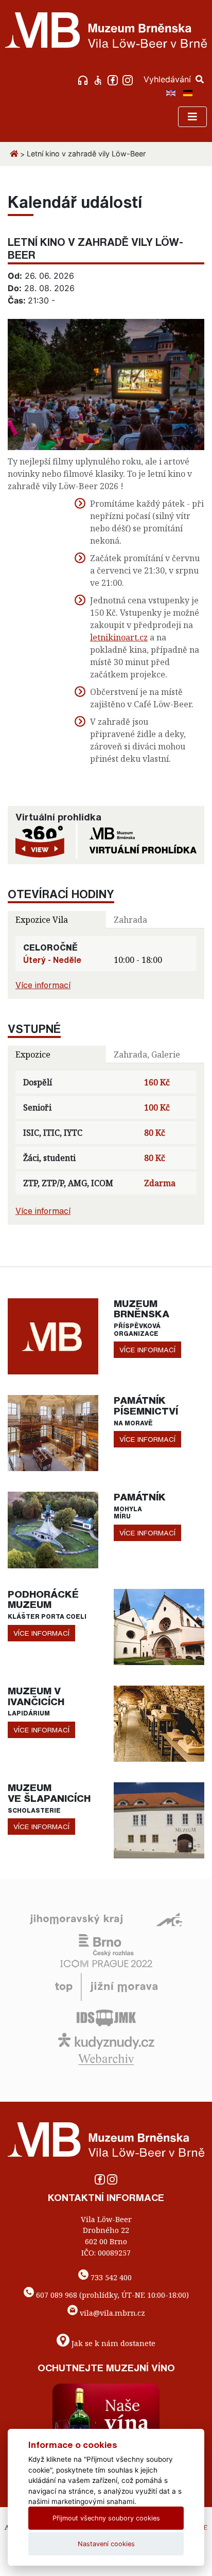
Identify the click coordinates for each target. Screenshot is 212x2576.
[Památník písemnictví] (53, 1432)
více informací (147, 1350)
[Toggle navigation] (192, 117)
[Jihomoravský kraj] (76, 1919)
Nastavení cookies (106, 2544)
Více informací (43, 985)
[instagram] (129, 79)
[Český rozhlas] (106, 1944)
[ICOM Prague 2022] (106, 1962)
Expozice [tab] (33, 1054)
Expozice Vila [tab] (42, 920)
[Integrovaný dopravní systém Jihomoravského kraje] (106, 2017)
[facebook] (114, 79)
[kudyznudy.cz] (106, 2040)
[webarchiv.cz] (106, 2059)
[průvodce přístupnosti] (99, 79)
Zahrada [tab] (130, 920)
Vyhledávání (169, 79)
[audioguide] (84, 79)
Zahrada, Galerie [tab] (147, 1054)
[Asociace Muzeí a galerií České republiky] (169, 1919)
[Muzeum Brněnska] (53, 1335)
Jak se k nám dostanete (113, 2343)
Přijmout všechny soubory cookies (106, 2518)
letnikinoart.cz (119, 637)
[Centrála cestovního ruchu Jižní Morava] (106, 1986)
